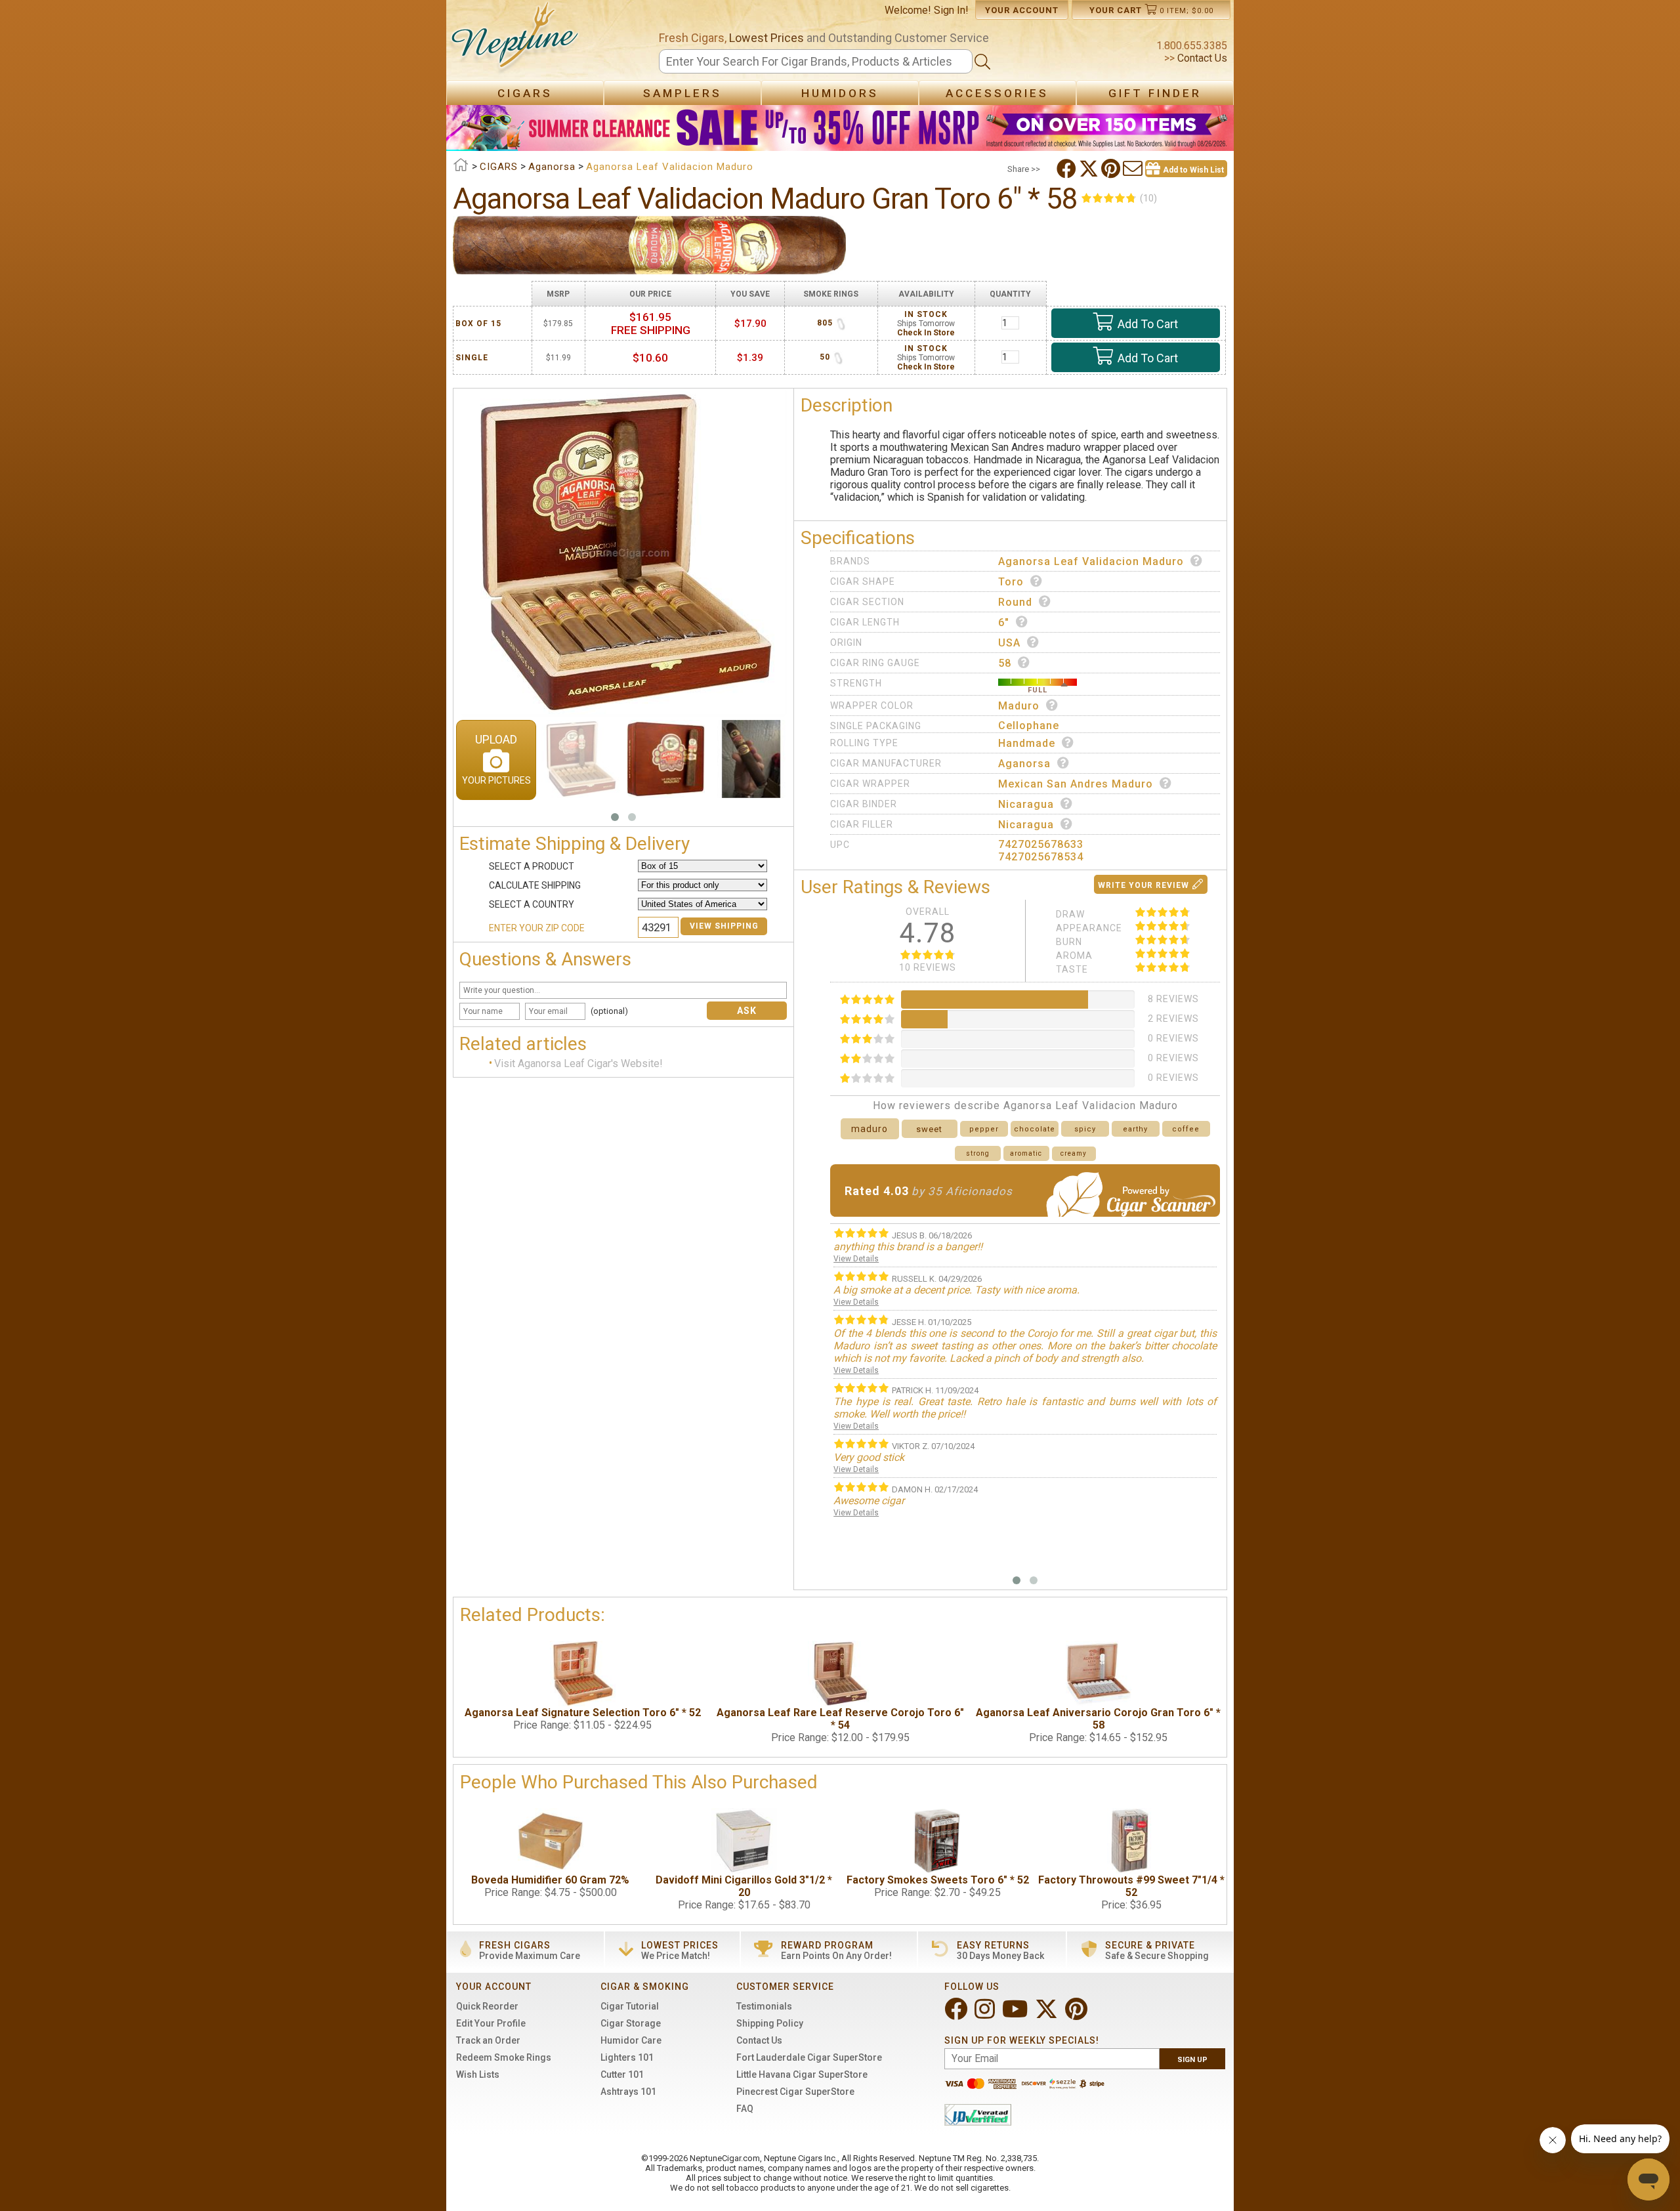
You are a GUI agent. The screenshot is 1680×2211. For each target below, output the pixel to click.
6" (1004, 622)
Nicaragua (1026, 804)
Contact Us (1201, 58)
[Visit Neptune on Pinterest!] (1078, 2014)
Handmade (1027, 743)
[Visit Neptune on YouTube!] (1016, 2014)
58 (1005, 663)
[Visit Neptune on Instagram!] (986, 2014)
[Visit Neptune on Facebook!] (957, 2014)
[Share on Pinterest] (1112, 169)
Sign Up (1192, 2060)
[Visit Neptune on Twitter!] (1048, 2014)
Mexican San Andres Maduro (1076, 784)
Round (1015, 602)
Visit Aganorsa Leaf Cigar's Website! (578, 1064)
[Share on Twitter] (1090, 169)
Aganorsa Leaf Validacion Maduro (1091, 561)
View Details (856, 1259)
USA (1009, 643)
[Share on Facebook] (1068, 169)
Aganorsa (1024, 764)
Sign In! (951, 10)
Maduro (1019, 706)
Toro (1011, 582)
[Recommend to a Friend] (1134, 169)
